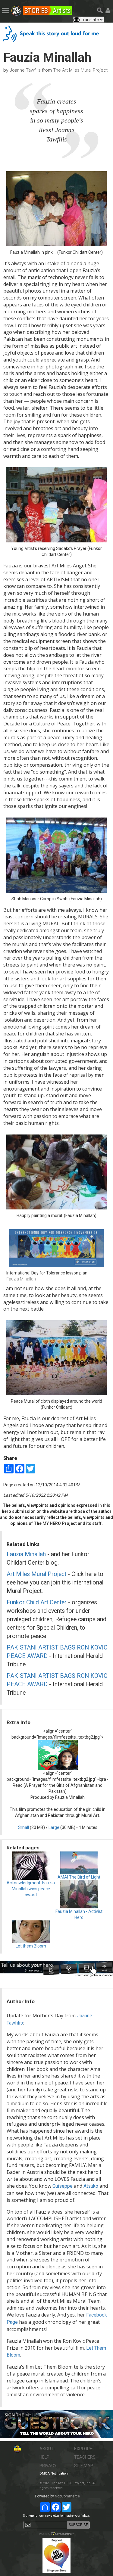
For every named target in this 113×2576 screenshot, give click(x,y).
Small (24, 1827)
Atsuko (91, 2186)
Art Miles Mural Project (36, 1574)
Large (54, 1827)
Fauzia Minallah (26, 1554)
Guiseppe (63, 2186)
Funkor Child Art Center (37, 1602)
